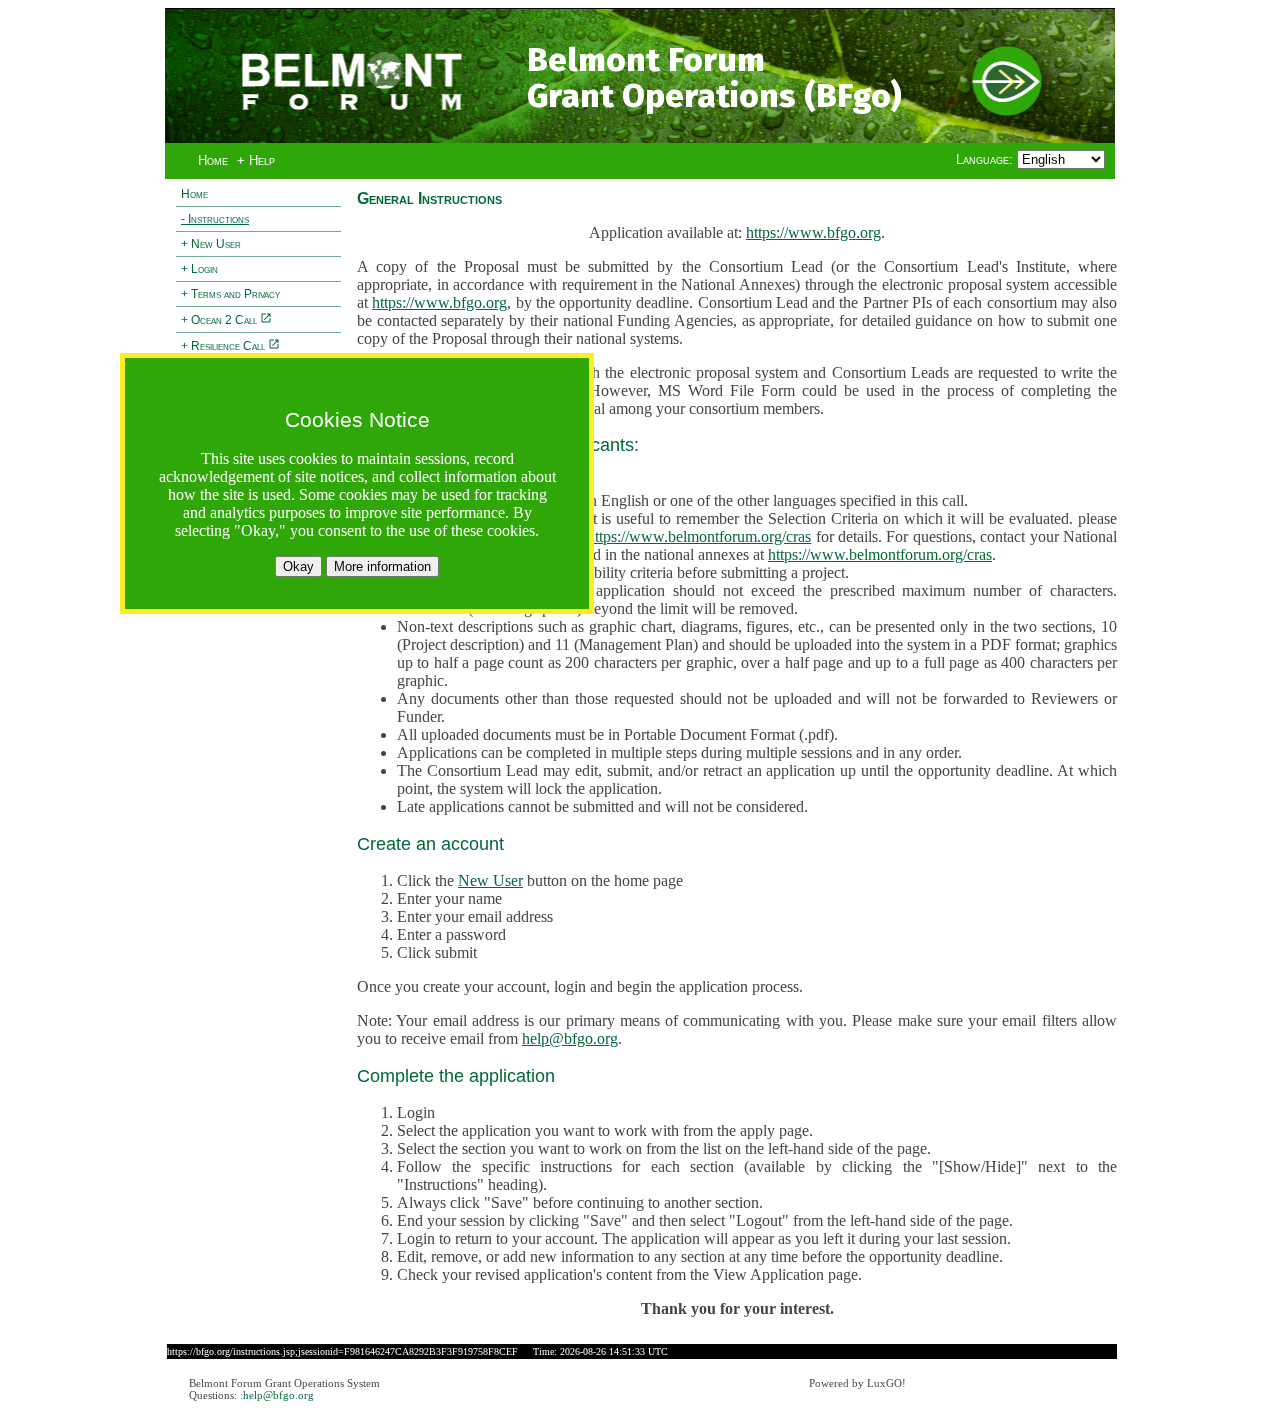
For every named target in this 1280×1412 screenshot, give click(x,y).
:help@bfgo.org (277, 1395)
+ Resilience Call (224, 346)
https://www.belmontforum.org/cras (699, 536)
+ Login (199, 269)
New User (490, 880)
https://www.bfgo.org (813, 232)
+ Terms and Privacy (230, 294)
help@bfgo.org (570, 1038)
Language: (986, 159)
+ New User (211, 244)
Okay (298, 566)
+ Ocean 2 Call (220, 320)
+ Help (256, 160)
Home (213, 160)
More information (382, 566)
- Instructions (215, 219)
